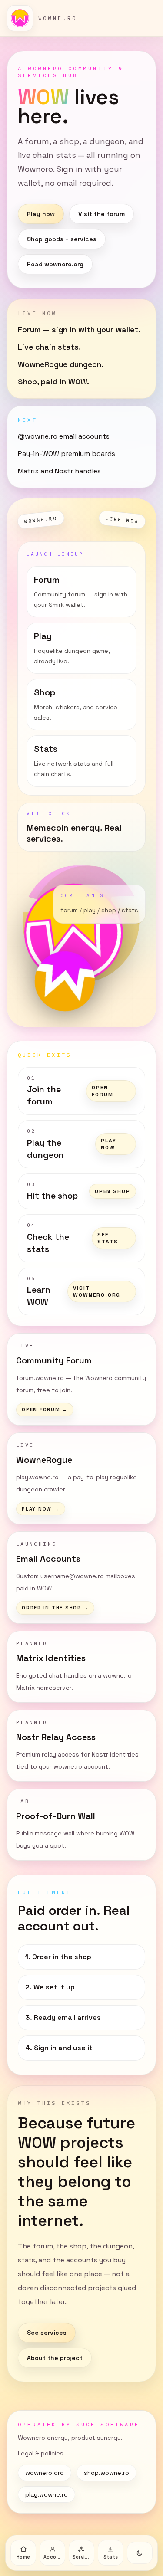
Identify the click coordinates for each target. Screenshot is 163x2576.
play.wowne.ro (47, 2494)
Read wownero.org (55, 264)
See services (47, 2333)
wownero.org (45, 2473)
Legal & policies (41, 2453)
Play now (41, 214)
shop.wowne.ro (106, 2473)
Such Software (108, 2424)
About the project (55, 2358)
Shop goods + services (62, 239)
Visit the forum (101, 214)
